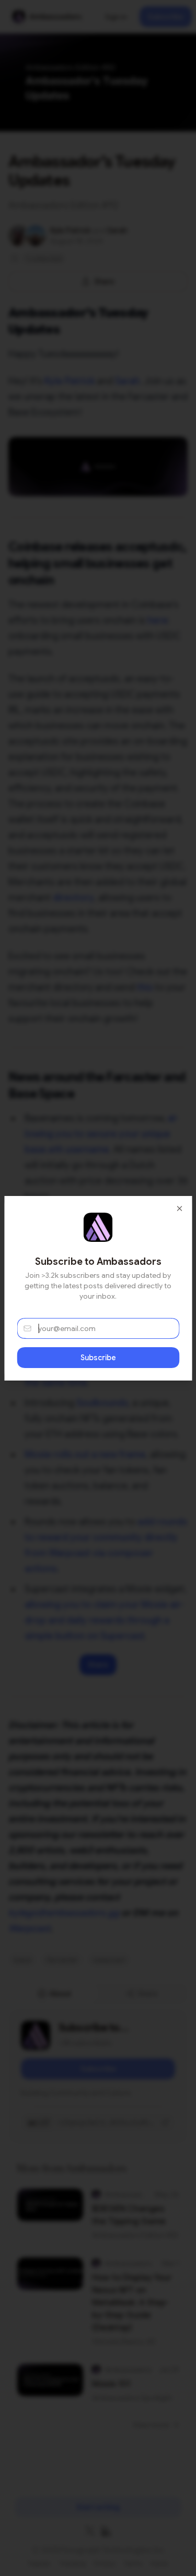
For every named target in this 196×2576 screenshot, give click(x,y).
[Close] (179, 1208)
